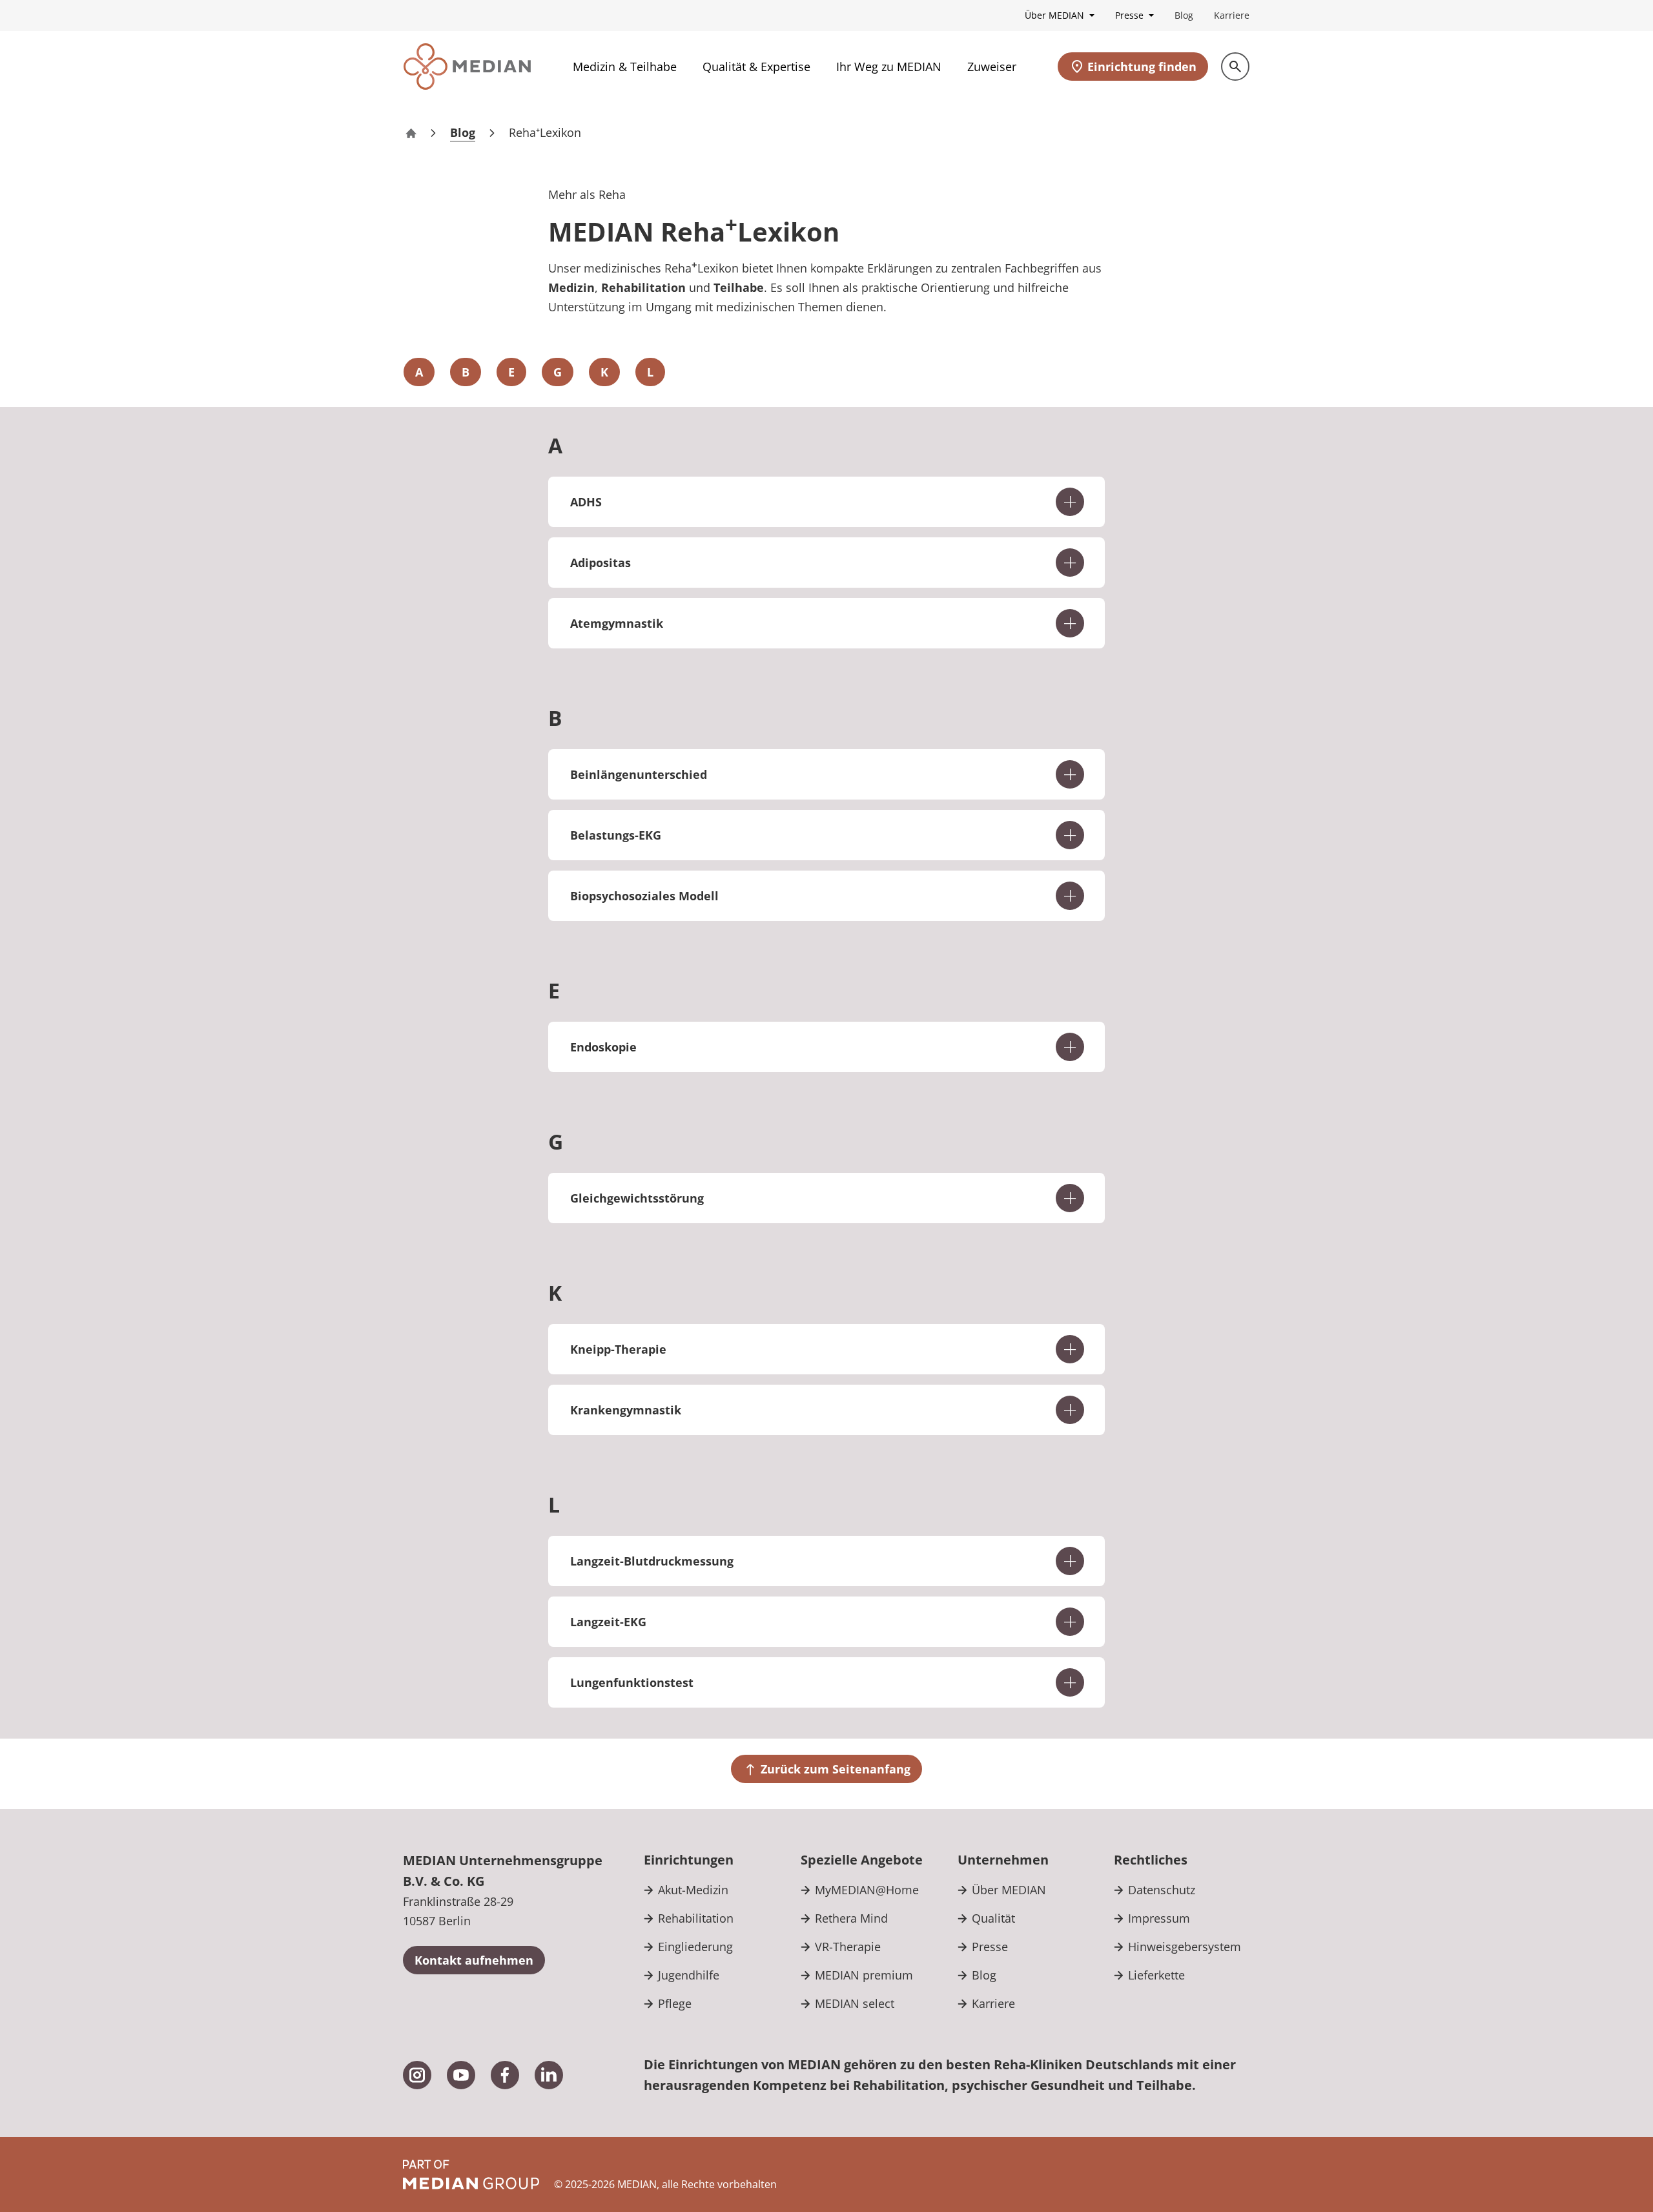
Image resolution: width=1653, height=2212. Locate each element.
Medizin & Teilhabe (625, 67)
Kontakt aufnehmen (474, 1960)
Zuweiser (992, 67)
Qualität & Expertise (756, 67)
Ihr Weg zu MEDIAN (889, 67)
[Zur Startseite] (467, 67)
